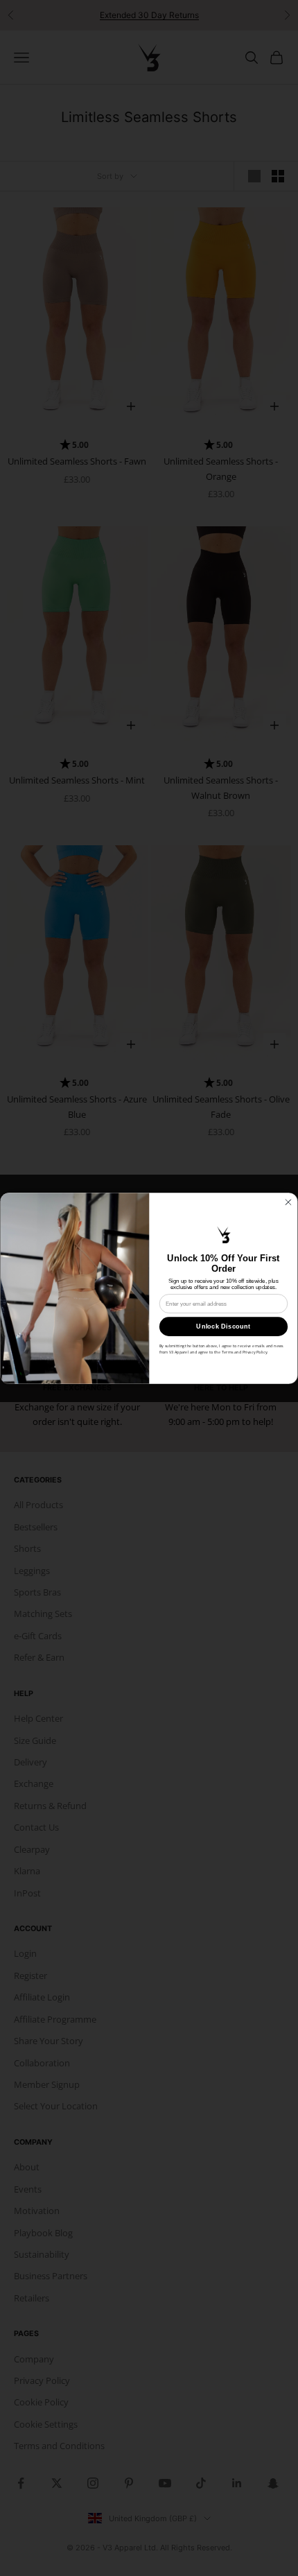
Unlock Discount (223, 1326)
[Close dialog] (288, 1202)
